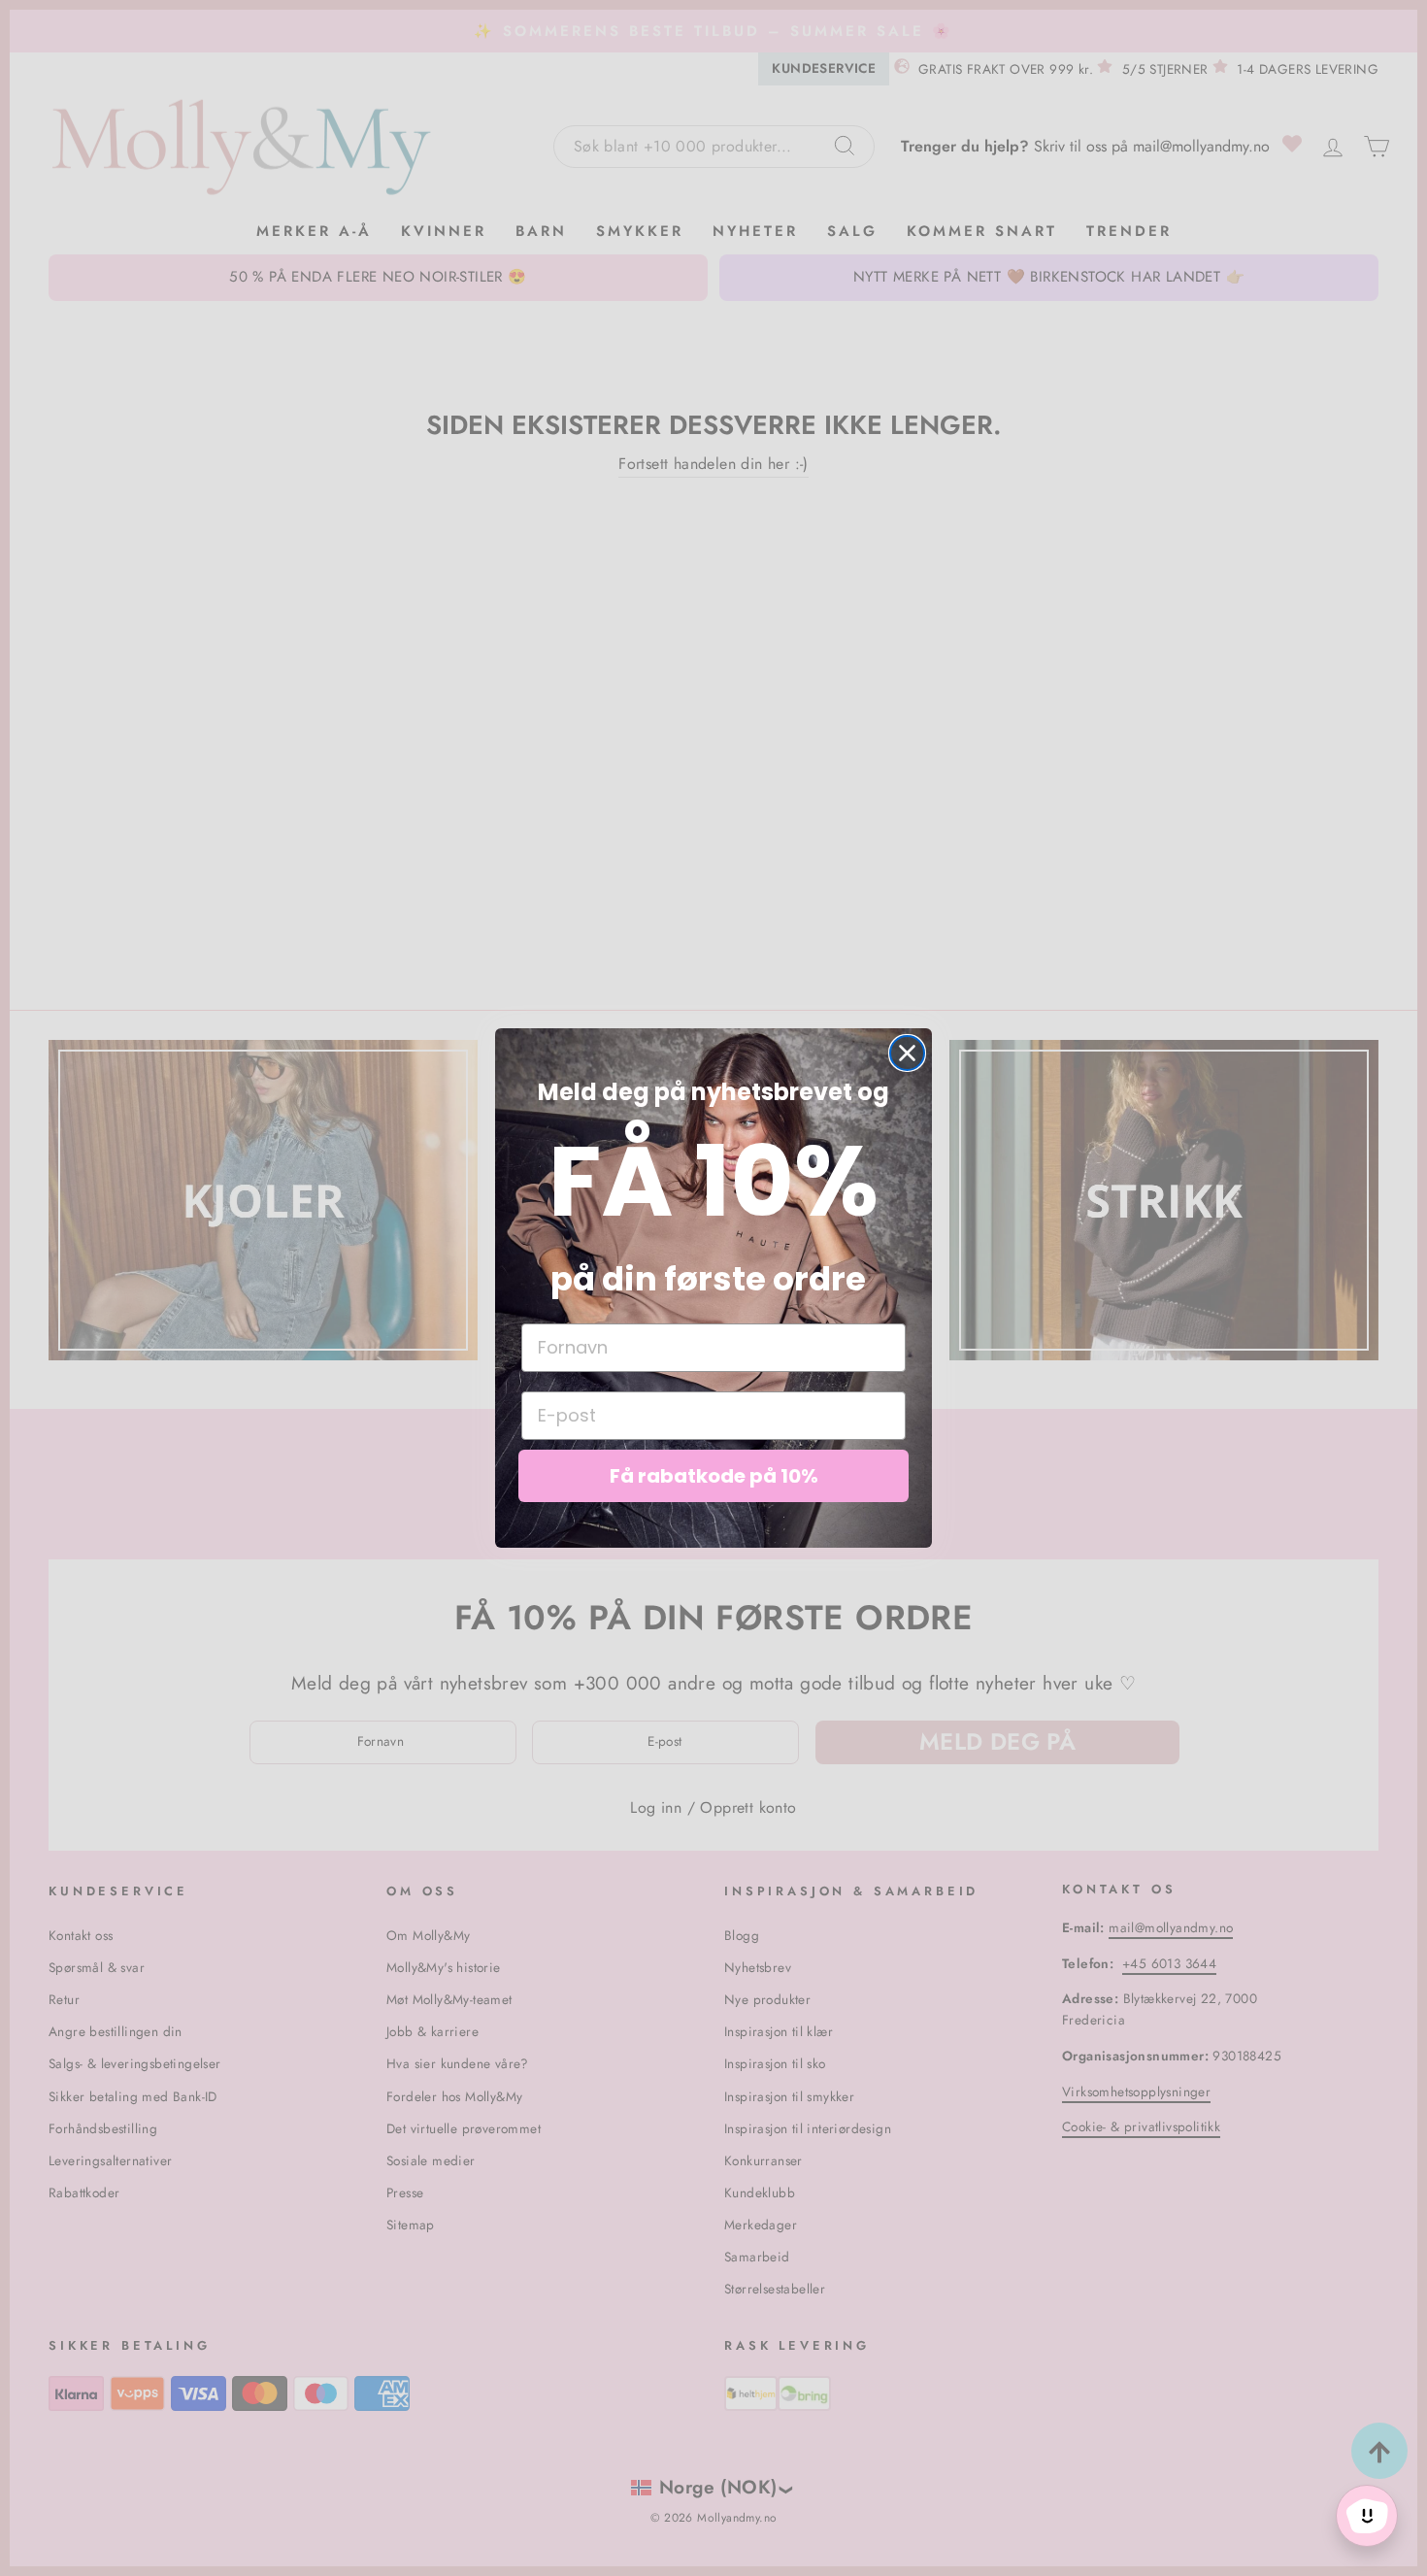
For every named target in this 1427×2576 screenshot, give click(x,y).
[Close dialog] (907, 1053)
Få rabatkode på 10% (714, 1476)
